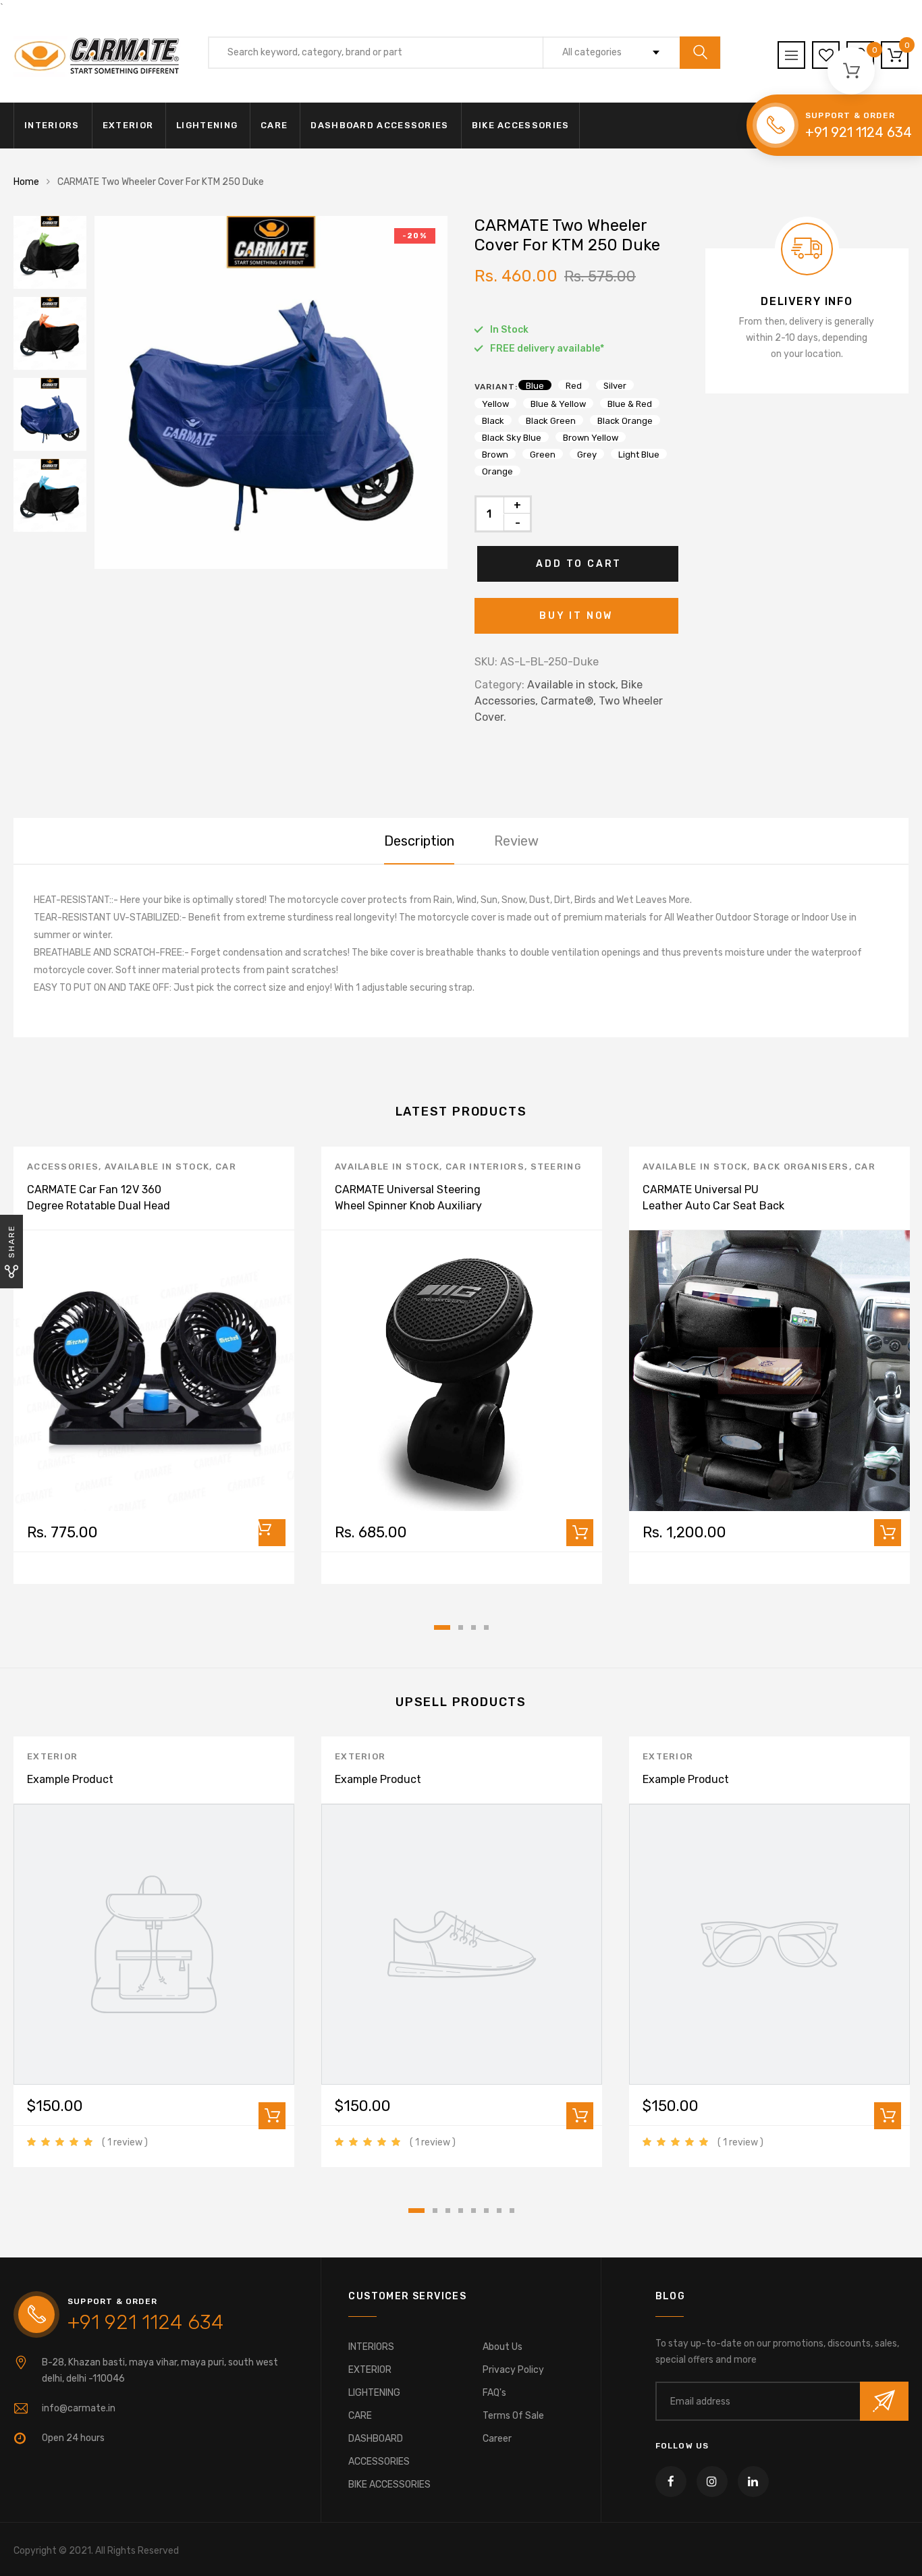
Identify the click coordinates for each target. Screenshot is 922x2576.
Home (26, 182)
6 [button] (486, 2211)
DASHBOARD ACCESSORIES (379, 125)
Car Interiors (485, 1167)
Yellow (495, 404)
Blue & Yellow (558, 404)
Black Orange (625, 420)
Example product (70, 1779)
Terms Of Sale (513, 2416)
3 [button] (473, 1627)
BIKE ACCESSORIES (521, 125)
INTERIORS (52, 125)
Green (543, 454)
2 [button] (461, 1627)
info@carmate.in (79, 2408)
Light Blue (639, 454)
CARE (274, 125)
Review (516, 841)
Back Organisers (801, 1167)
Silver (615, 385)
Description (419, 841)
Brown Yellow (591, 437)
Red (574, 385)
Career (497, 2439)
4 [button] (486, 1627)
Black (493, 420)
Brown (495, 454)
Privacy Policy (513, 2370)
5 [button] (473, 2211)
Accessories (63, 1167)
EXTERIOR (128, 125)
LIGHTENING (207, 125)
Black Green (551, 420)
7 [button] (499, 2211)
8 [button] (512, 2211)
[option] (271, 392)
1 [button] (442, 1627)
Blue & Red (630, 404)
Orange (497, 471)
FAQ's (494, 2393)
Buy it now (576, 616)
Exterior (52, 1756)
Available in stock (157, 1167)
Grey (587, 454)
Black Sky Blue (512, 437)
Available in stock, (573, 685)
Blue (535, 385)
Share (11, 1241)
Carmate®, (568, 701)
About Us (503, 2347)
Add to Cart (579, 564)
